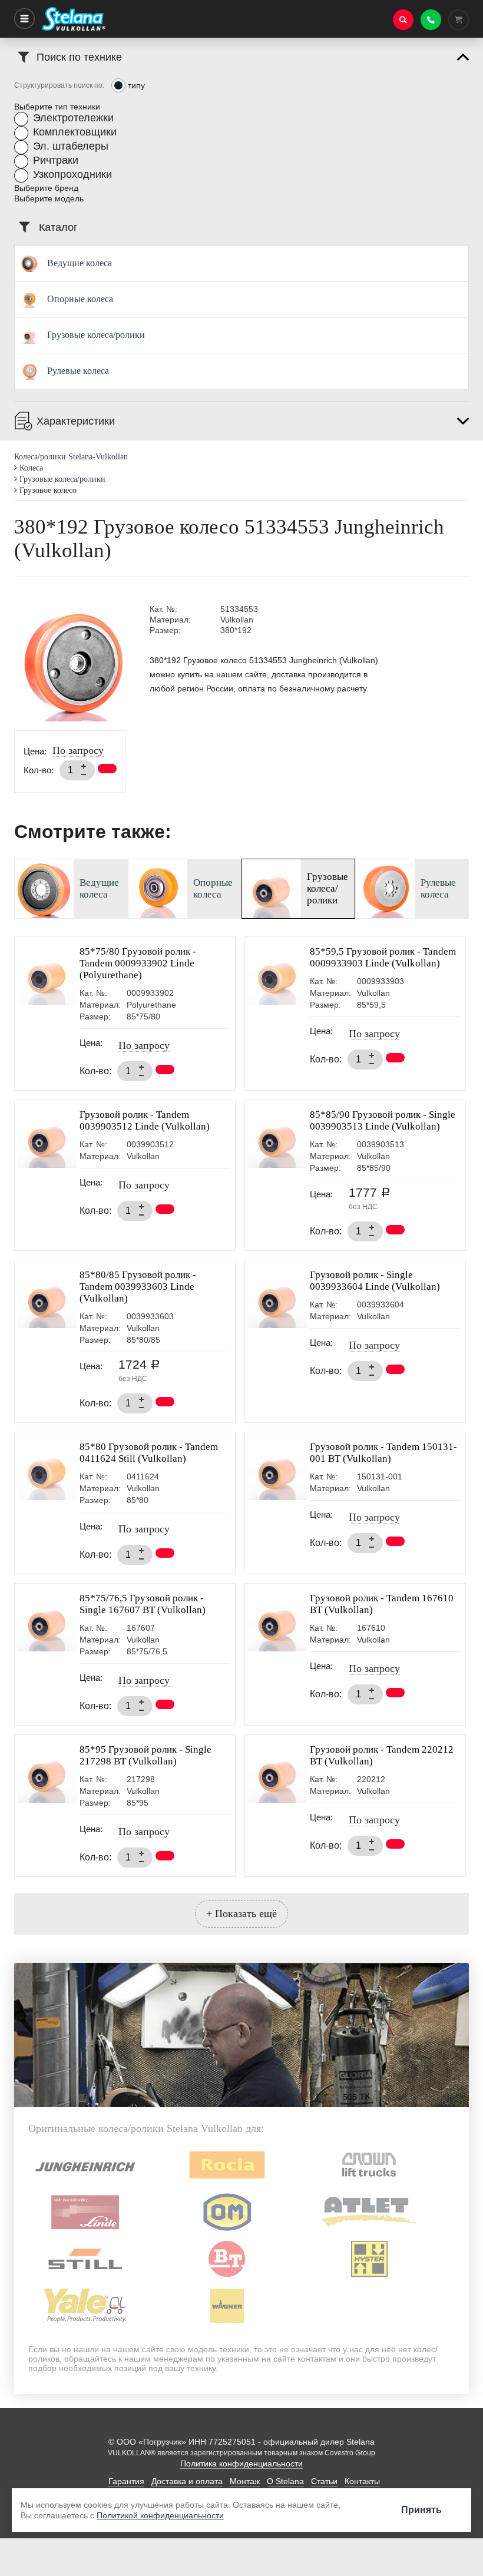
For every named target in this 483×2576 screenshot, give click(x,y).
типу (136, 85)
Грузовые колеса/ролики (96, 335)
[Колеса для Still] (85, 2278)
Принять (421, 2510)
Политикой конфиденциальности (160, 2515)
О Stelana (285, 2481)
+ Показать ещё (241, 1913)
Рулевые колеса (78, 371)
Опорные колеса (80, 299)
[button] (64, 119)
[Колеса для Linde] (85, 2231)
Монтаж (245, 2481)
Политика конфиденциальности (241, 2464)
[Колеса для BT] (227, 2278)
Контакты (362, 2481)
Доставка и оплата (187, 2481)
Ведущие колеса (80, 263)
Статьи (324, 2481)
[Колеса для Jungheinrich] (85, 2184)
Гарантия (126, 2481)
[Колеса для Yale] (85, 2325)
